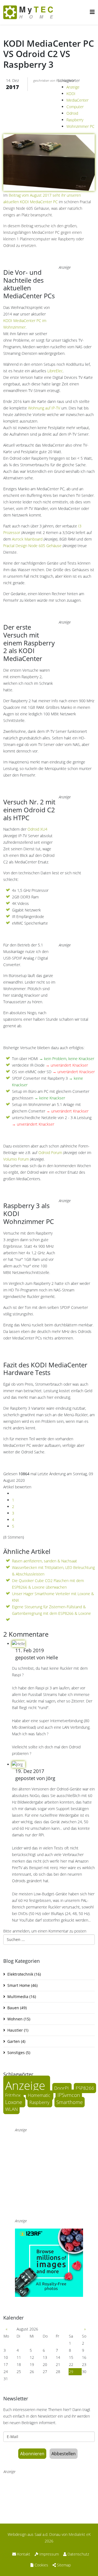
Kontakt (23, 2554)
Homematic (40, 2095)
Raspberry (75, 120)
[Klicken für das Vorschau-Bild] (49, 132)
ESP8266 (85, 2088)
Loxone (14, 2102)
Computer (75, 107)
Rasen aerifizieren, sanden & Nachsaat (45, 1561)
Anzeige (73, 87)
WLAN (11, 2109)
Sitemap (63, 2565)
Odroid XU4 (37, 829)
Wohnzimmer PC (80, 126)
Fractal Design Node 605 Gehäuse (32, 546)
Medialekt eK (80, 2534)
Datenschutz (78, 2554)
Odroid (72, 113)
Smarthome (70, 2102)
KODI (71, 94)
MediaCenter (77, 100)
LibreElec (55, 371)
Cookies (41, 2565)
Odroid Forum (50, 1153)
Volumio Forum (16, 1159)
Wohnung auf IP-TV (44, 408)
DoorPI (62, 2088)
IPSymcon (69, 2095)
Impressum (49, 2554)
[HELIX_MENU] (92, 12)
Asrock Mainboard (27, 539)
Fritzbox (13, 2095)
